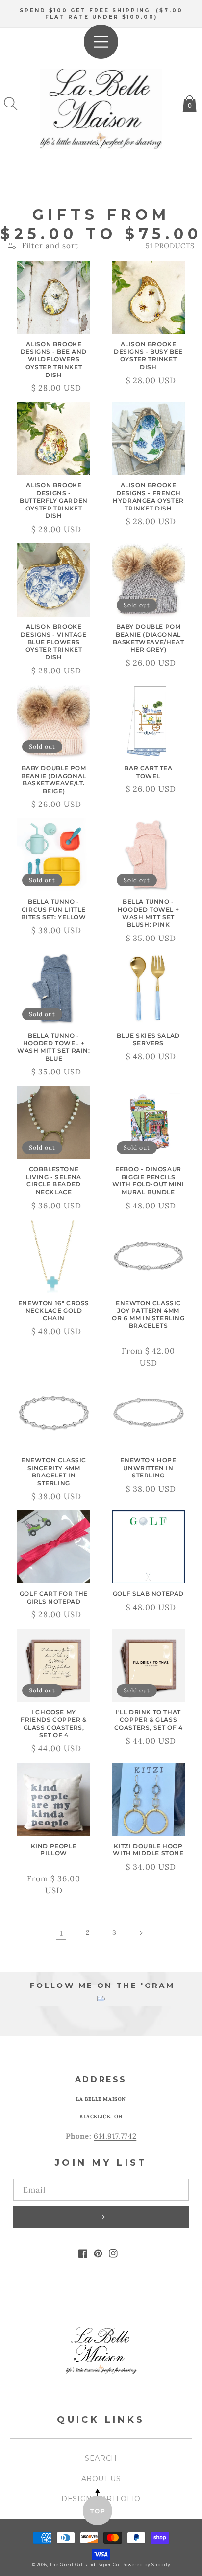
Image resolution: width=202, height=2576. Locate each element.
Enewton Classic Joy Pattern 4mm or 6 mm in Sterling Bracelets (148, 1315)
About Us (101, 2479)
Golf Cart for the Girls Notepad (54, 1597)
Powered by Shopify (146, 2565)
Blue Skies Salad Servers (148, 1039)
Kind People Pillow (54, 1850)
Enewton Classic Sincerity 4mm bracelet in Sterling (54, 1472)
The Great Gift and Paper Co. (85, 2565)
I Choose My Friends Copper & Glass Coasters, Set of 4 (54, 1723)
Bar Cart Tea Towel (148, 772)
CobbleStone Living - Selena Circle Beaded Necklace (54, 1181)
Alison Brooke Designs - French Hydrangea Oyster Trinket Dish (148, 497)
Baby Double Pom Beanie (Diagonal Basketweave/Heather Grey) (149, 638)
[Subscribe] (101, 2217)
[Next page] (141, 1933)
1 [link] (62, 1933)
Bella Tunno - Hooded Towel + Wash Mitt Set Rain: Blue (53, 1047)
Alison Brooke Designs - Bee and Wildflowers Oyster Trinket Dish (54, 359)
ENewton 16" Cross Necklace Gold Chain (54, 1311)
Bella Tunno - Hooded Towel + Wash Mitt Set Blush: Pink (148, 913)
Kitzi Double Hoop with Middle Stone (148, 1850)
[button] (11, 104)
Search (101, 2458)
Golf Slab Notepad (148, 1594)
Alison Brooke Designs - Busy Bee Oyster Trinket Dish (148, 355)
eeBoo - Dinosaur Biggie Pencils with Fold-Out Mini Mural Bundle (148, 1181)
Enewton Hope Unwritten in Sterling (148, 1468)
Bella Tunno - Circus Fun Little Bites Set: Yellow (53, 909)
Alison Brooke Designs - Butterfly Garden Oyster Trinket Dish (54, 500)
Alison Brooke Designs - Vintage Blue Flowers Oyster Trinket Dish (53, 642)
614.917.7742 (115, 2136)
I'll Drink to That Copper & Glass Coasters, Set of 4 (149, 1719)
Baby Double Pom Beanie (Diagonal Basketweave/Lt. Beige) (54, 779)
